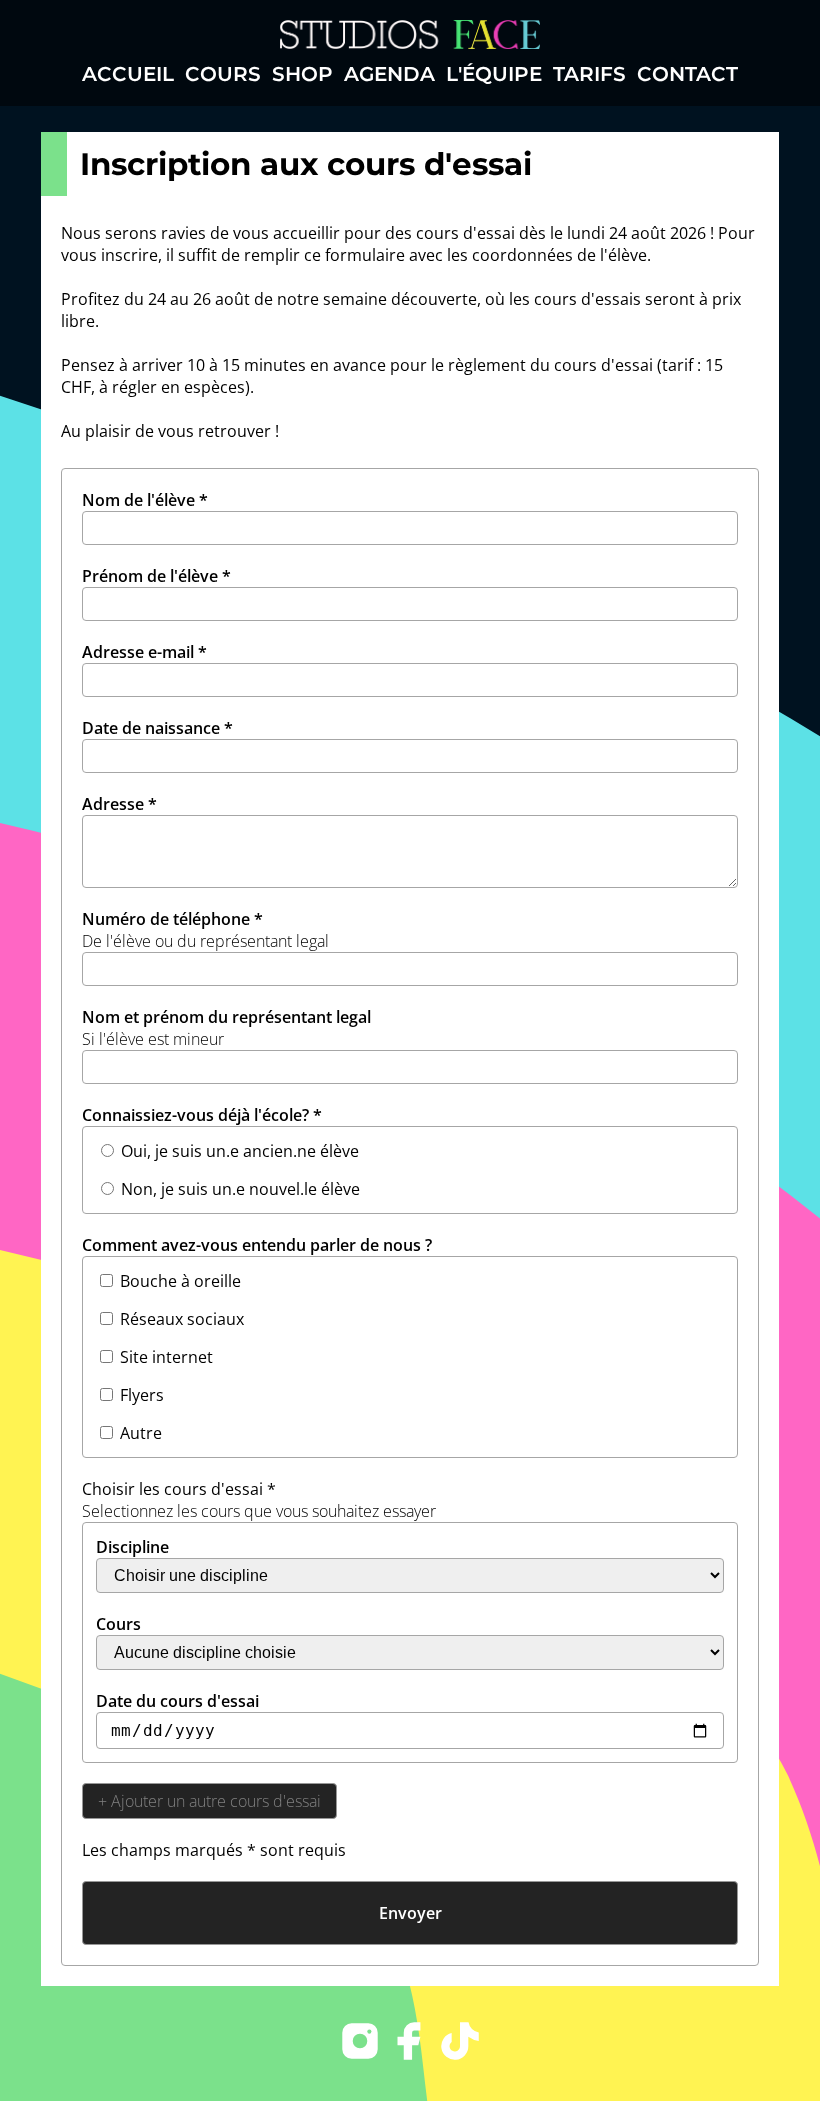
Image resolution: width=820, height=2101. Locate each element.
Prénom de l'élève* (156, 576)
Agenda (389, 74)
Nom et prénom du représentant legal (226, 1028)
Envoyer (410, 1913)
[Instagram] (360, 2043)
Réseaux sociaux (182, 1319)
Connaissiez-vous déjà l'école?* (202, 1115)
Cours (223, 74)
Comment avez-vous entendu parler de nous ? (257, 1245)
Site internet (166, 1357)
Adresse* (119, 804)
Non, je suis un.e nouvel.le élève (240, 1189)
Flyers (142, 1395)
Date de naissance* (157, 728)
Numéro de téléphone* (205, 930)
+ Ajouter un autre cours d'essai (209, 1801)
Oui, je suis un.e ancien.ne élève (240, 1151)
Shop (302, 74)
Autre (141, 1433)
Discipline (132, 1547)
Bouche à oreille (180, 1281)
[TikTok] (460, 2043)
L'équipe (494, 74)
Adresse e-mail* (144, 652)
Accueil (128, 74)
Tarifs (589, 74)
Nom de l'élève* (145, 500)
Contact (687, 74)
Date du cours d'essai (177, 1701)
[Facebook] (410, 2043)
